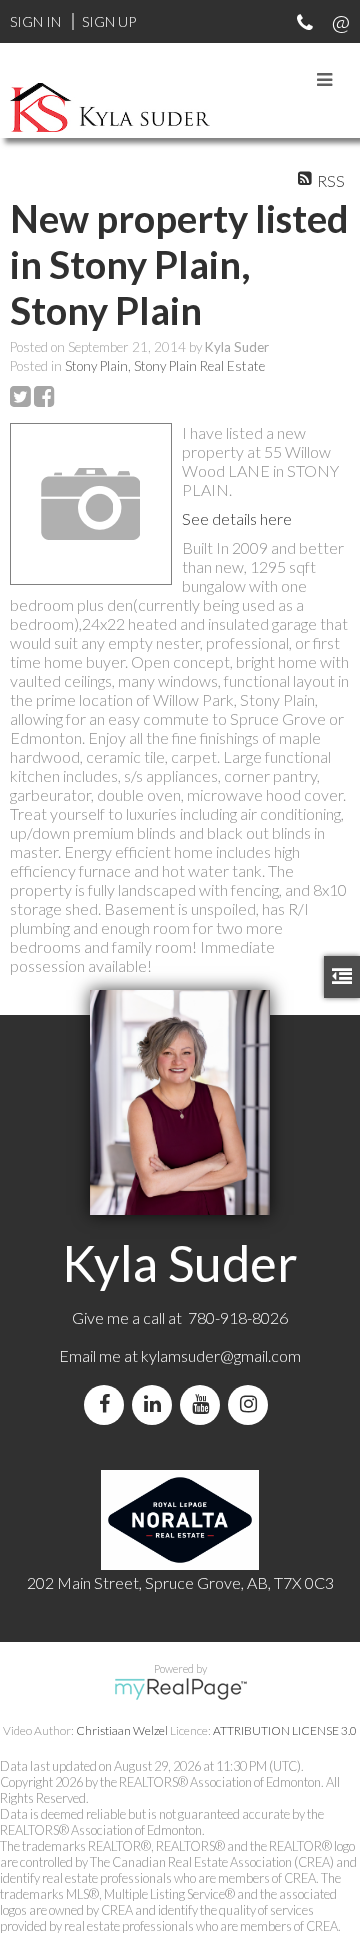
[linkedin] (156, 1404)
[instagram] (252, 1404)
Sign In (35, 21)
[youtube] (204, 1404)
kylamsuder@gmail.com (221, 1355)
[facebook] (108, 1404)
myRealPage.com (180, 1689)
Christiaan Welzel (122, 1730)
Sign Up (109, 21)
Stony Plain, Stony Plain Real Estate (165, 366)
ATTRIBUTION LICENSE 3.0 (285, 1730)
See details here (237, 518)
